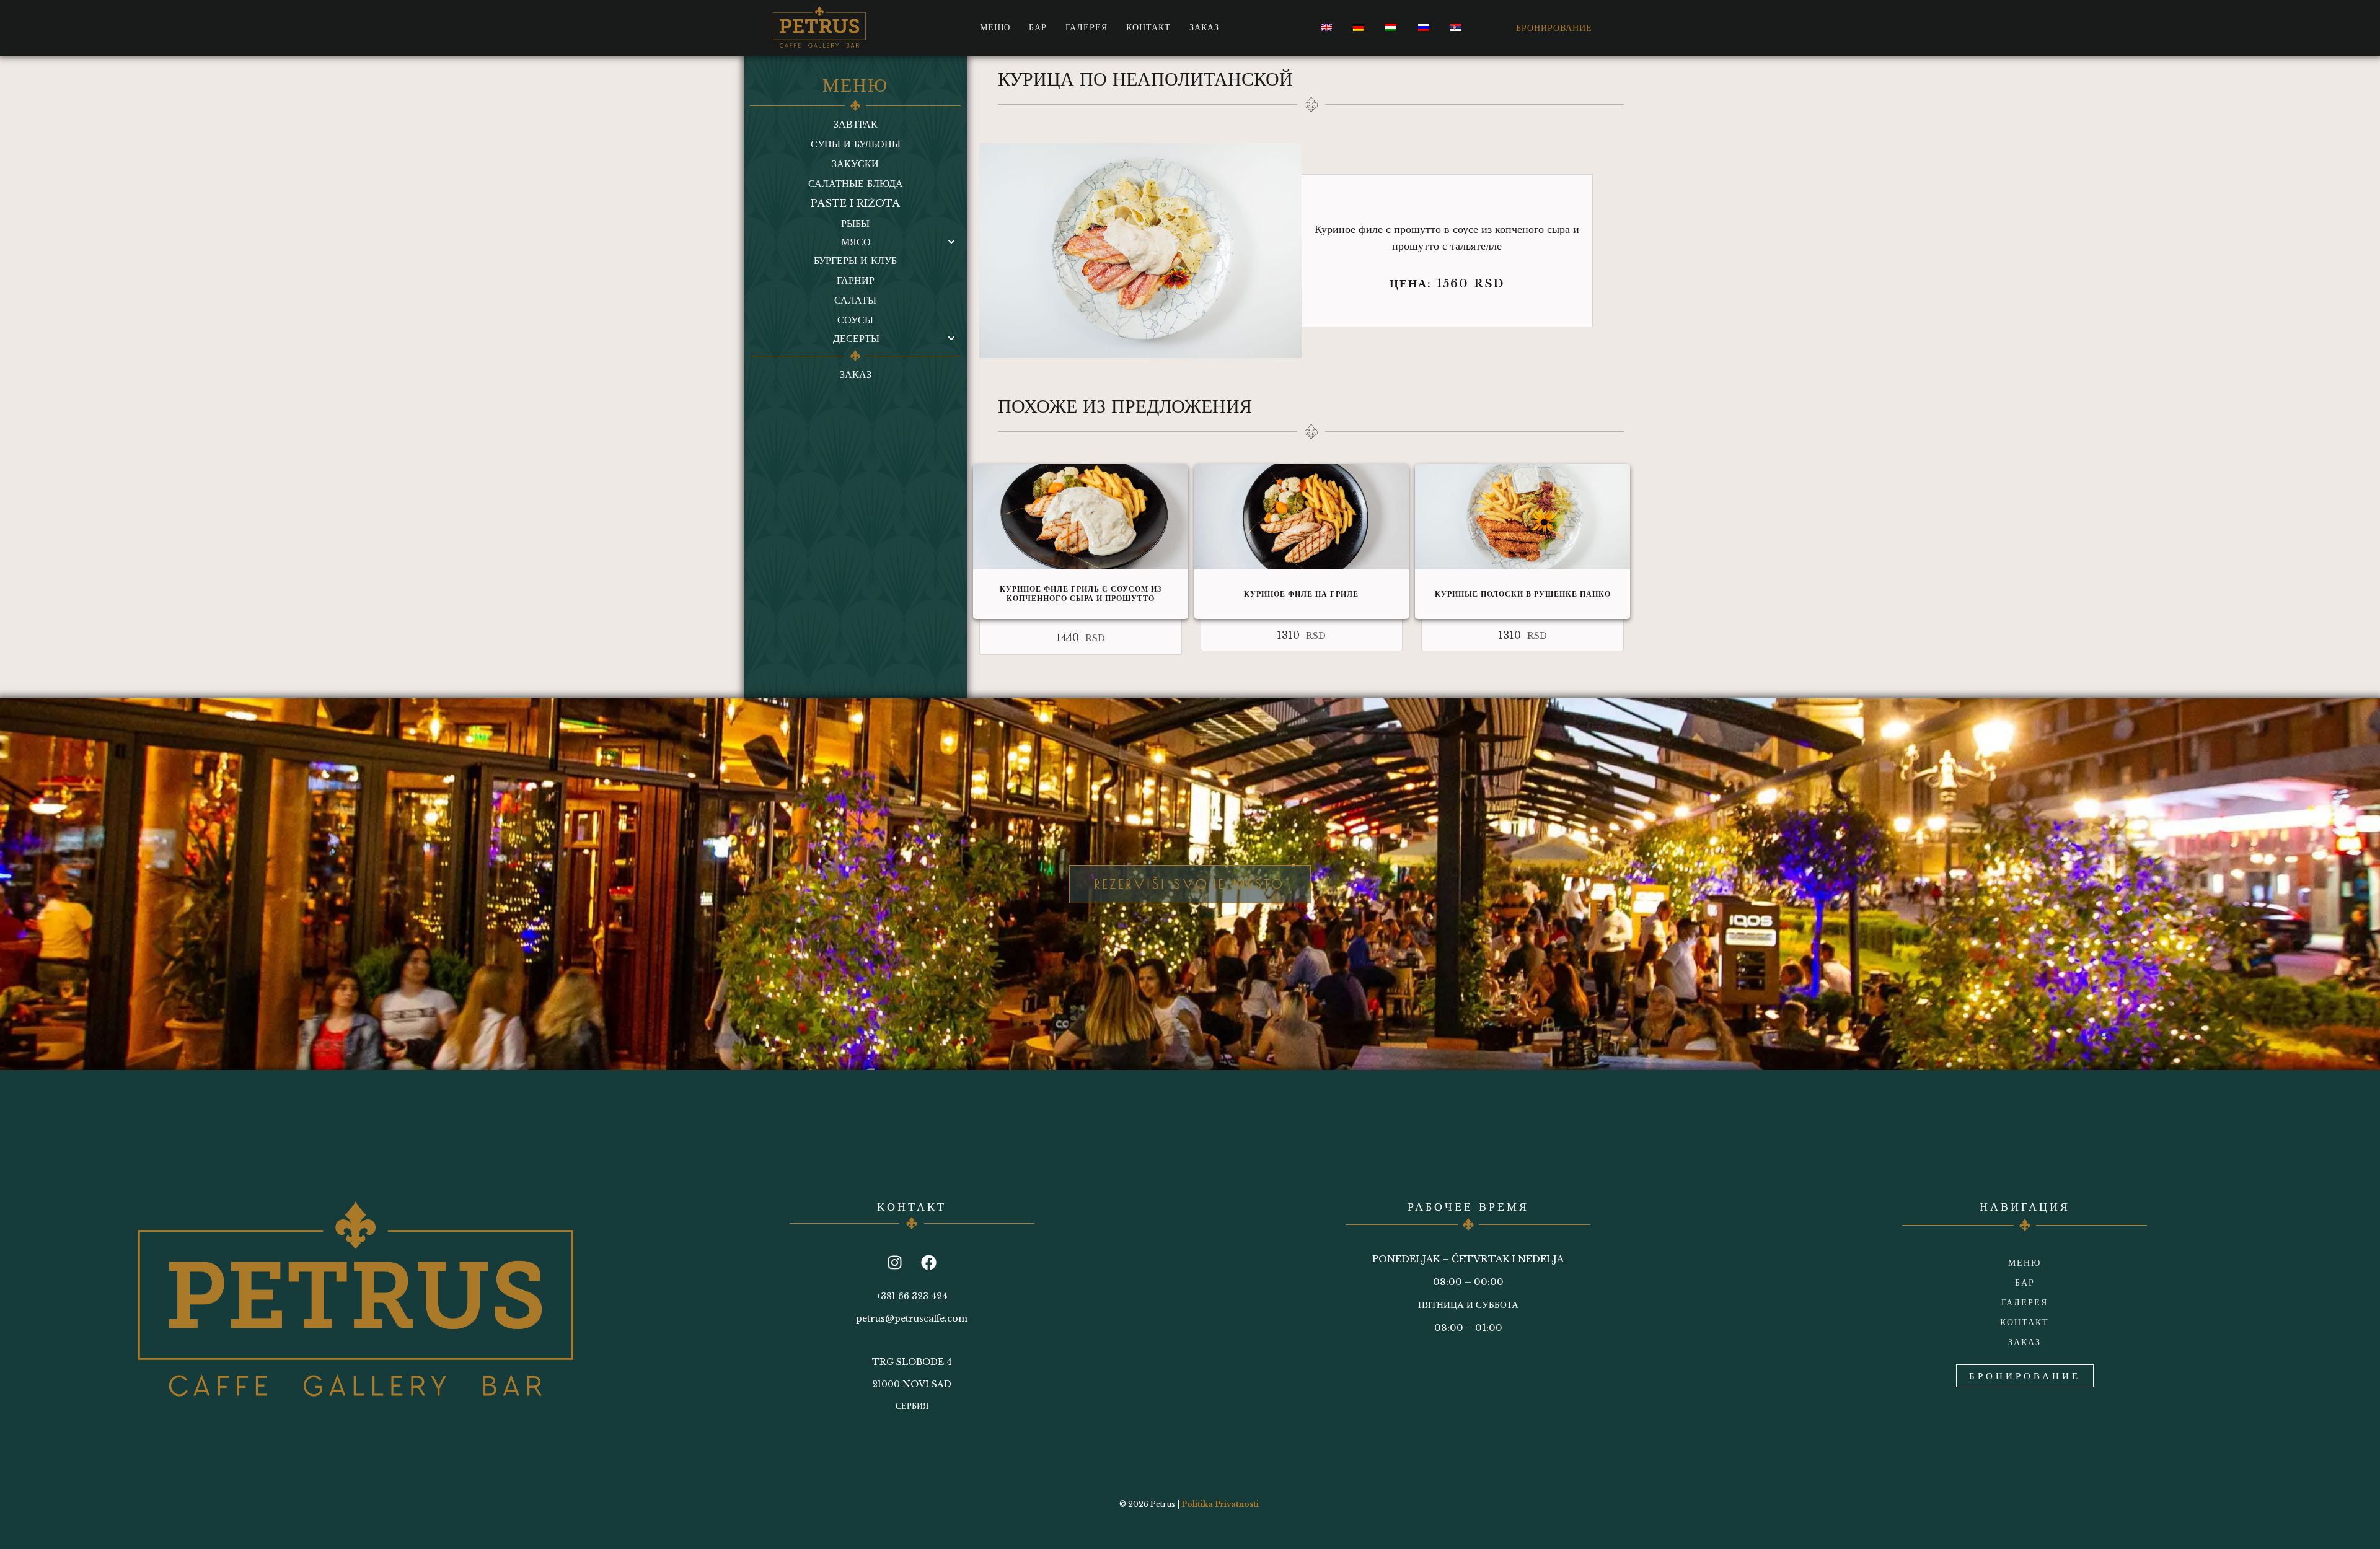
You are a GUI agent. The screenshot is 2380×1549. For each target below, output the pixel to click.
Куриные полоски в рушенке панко (1523, 594)
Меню (995, 27)
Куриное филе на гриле (1301, 594)
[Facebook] (929, 1262)
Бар (1038, 27)
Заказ (1204, 27)
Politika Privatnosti (1220, 1504)
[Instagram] (895, 1262)
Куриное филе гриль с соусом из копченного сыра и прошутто (1081, 593)
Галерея (1086, 27)
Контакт (1148, 27)
